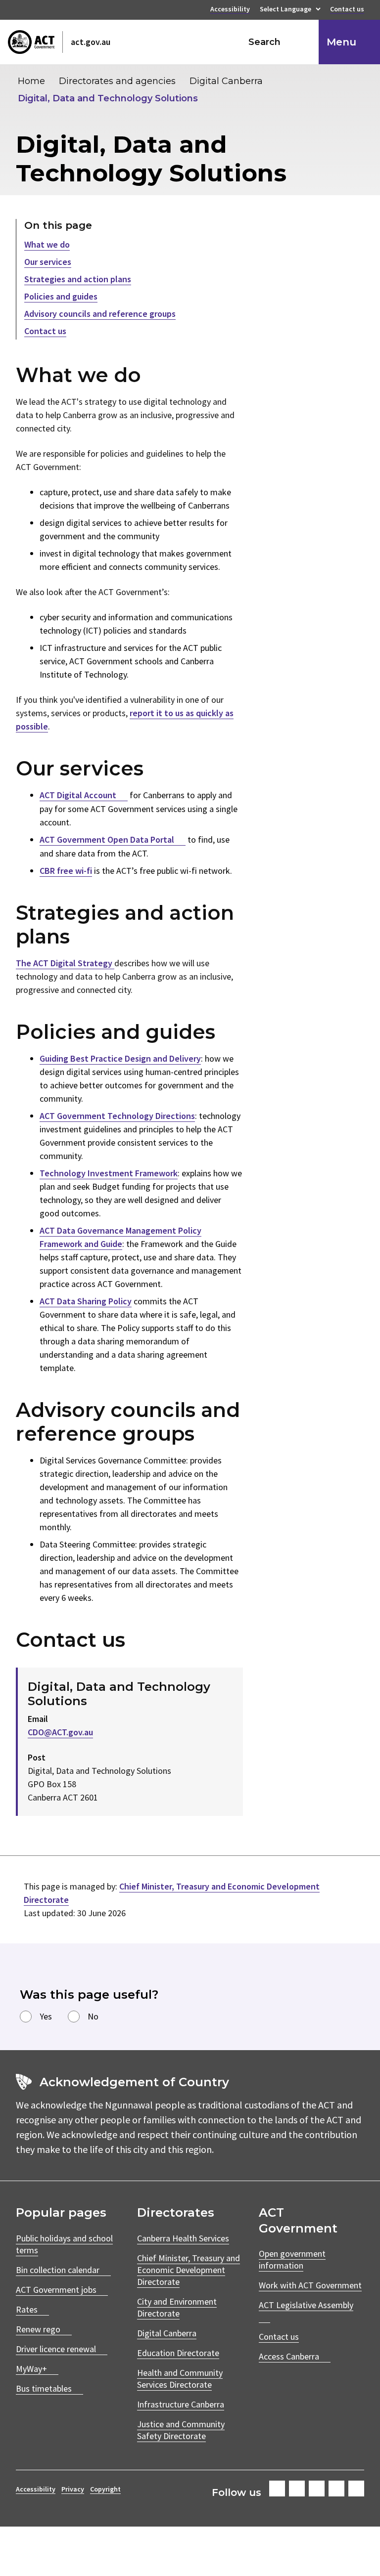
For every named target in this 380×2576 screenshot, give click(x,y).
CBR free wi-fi (66, 871)
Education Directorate (178, 2353)
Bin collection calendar (58, 2270)
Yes (46, 2016)
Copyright (105, 2489)
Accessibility (230, 10)
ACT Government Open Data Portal (107, 839)
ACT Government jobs (56, 2290)
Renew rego (38, 2329)
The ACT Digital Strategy (65, 963)
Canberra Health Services (183, 2238)
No (93, 2016)
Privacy (73, 2489)
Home (31, 81)
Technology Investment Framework (109, 1173)
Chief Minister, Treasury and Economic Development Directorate (189, 2270)
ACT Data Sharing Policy (86, 1301)
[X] (317, 2489)
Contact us (347, 10)
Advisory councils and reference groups (100, 314)
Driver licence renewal (56, 2349)
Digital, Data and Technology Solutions (108, 98)
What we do (47, 244)
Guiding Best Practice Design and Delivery (120, 1058)
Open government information (292, 2259)
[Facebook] (277, 2489)
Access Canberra (289, 2356)
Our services (48, 262)
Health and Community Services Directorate (180, 2379)
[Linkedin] (336, 2489)
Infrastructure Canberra (181, 2404)
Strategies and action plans (78, 279)
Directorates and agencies (117, 81)
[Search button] (302, 42)
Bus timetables (44, 2388)
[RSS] (356, 2489)
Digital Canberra (226, 81)
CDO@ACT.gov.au (60, 1732)
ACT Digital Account (78, 795)
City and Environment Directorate (177, 2307)
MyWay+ (31, 2369)
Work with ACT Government (310, 2285)
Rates (27, 2309)
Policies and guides (61, 296)
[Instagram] (297, 2489)
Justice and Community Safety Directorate (181, 2430)
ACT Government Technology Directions (117, 1116)
